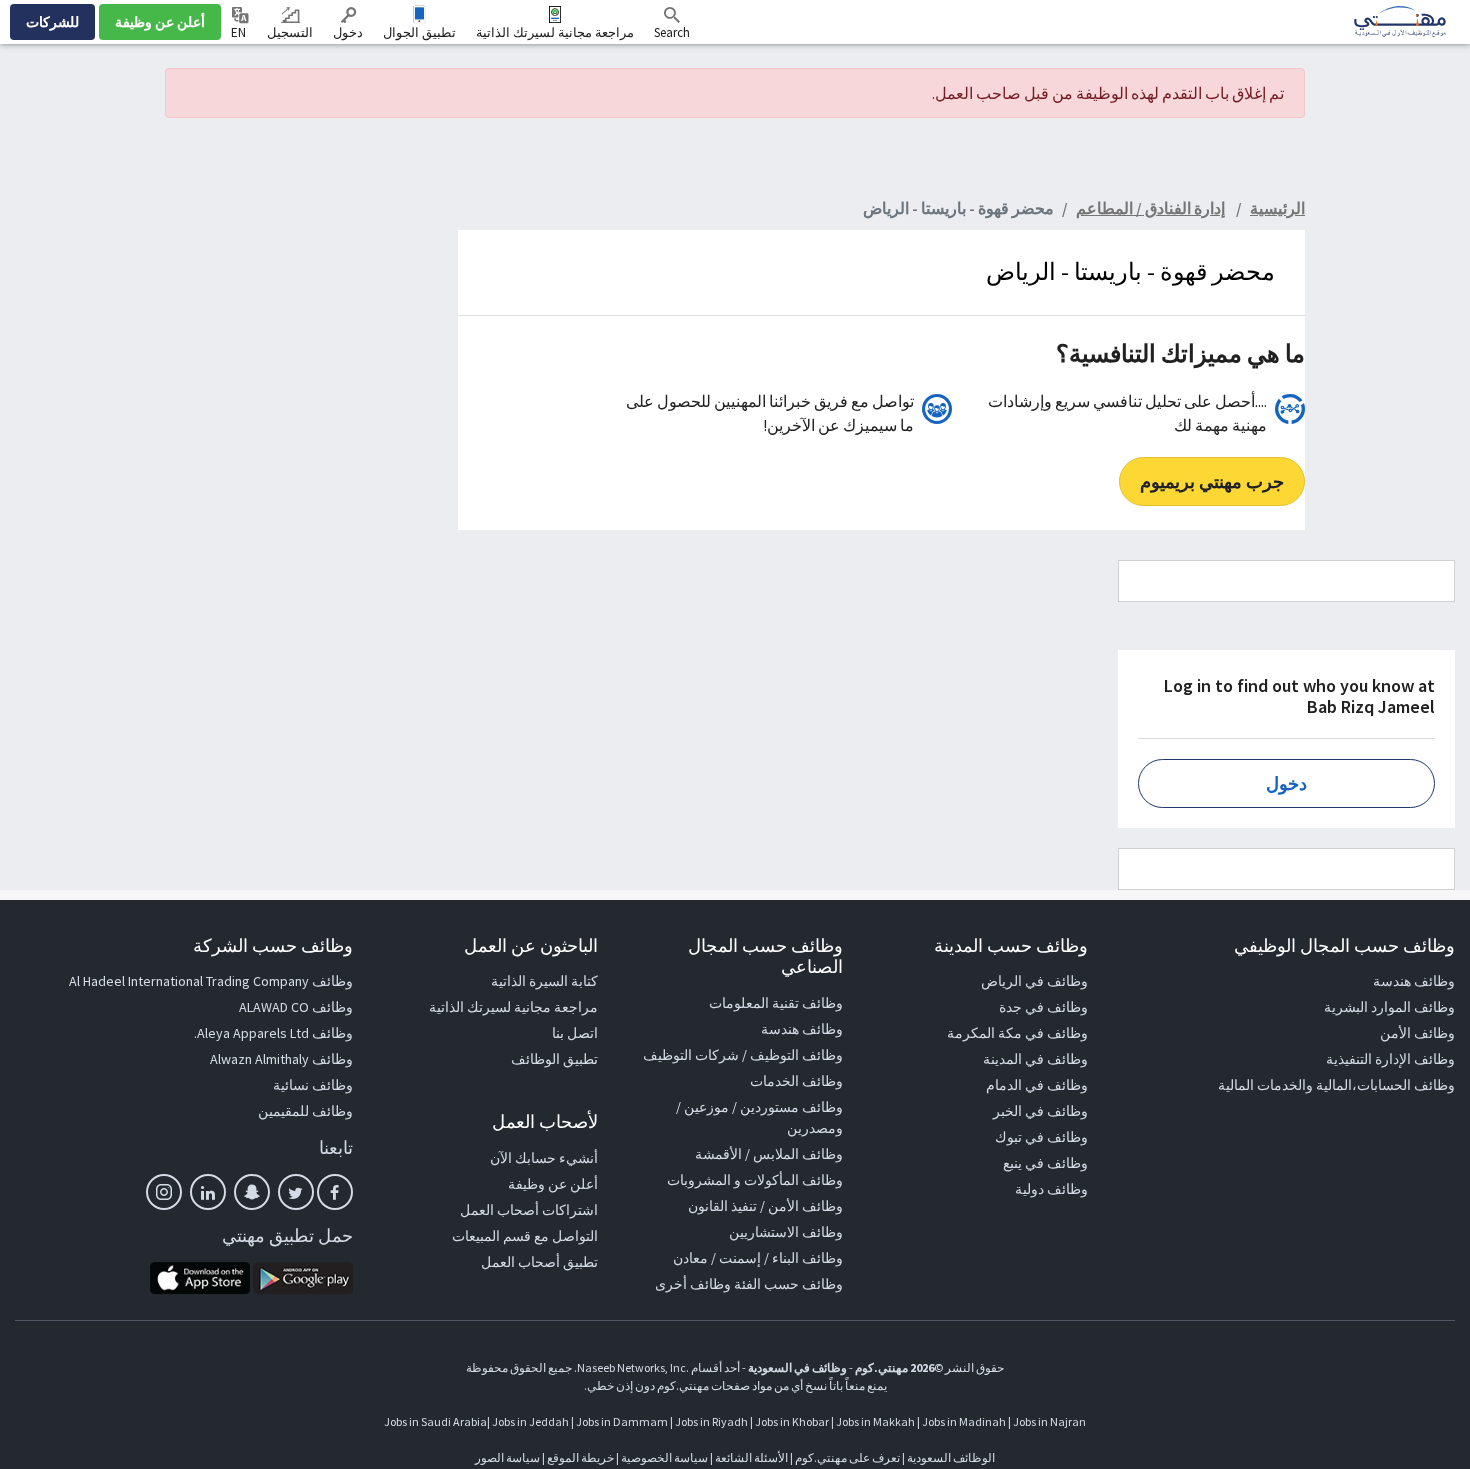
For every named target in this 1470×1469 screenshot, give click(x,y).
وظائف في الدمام (1037, 1085)
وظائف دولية (1051, 1189)
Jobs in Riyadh (711, 1421)
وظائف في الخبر (1040, 1111)
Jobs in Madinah (964, 1421)
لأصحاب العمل (545, 1121)
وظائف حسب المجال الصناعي (765, 956)
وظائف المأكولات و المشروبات (755, 1180)
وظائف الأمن (1417, 1033)
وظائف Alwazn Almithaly (281, 1059)
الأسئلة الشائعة (751, 1457)
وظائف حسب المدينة (1011, 945)
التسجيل (290, 32)
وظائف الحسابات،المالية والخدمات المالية (1336, 1085)
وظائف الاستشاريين (786, 1232)
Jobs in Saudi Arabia (435, 1421)
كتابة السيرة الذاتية (544, 981)
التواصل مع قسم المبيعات (525, 1236)
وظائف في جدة (1043, 1007)
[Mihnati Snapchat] (252, 1192)
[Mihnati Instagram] (164, 1192)
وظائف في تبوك (1041, 1137)
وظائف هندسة (1414, 981)
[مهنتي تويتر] (296, 1192)
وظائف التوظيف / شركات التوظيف (743, 1055)
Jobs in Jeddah (530, 1421)
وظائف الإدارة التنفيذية (1390, 1059)
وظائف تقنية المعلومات (776, 1003)
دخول (348, 32)
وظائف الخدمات (796, 1081)
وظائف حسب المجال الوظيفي (1344, 945)
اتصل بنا (575, 1033)
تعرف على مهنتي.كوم (846, 1457)
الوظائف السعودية (951, 1457)
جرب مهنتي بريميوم (1212, 481)
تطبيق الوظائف (554, 1059)
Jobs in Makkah (875, 1421)
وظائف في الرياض (1034, 981)
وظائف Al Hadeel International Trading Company (211, 981)
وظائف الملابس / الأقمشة (769, 1154)
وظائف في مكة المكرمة (1017, 1033)
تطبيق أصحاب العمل (539, 1262)
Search (672, 32)
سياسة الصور (507, 1457)
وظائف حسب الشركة (273, 945)
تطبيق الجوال (419, 32)
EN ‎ (240, 32)
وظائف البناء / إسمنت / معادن (758, 1258)
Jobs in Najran (1049, 1421)
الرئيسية (1277, 208)
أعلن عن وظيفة (160, 22)
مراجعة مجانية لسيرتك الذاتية (555, 32)
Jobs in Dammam (622, 1421)
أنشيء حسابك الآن (544, 1158)
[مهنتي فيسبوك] (335, 1192)
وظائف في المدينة (1035, 1059)
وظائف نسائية (313, 1085)
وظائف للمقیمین (305, 1111)
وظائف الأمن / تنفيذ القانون (765, 1206)
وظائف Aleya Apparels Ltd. (273, 1033)
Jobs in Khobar (792, 1421)
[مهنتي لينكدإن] (208, 1192)
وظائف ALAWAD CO (296, 1007)
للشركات (52, 22)
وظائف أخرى (693, 1284)
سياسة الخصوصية (664, 1457)
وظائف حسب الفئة (788, 1284)
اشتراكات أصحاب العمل (529, 1210)
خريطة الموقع (580, 1457)
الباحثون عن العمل (531, 945)
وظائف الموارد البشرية (1389, 1007)
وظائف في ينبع (1045, 1163)
